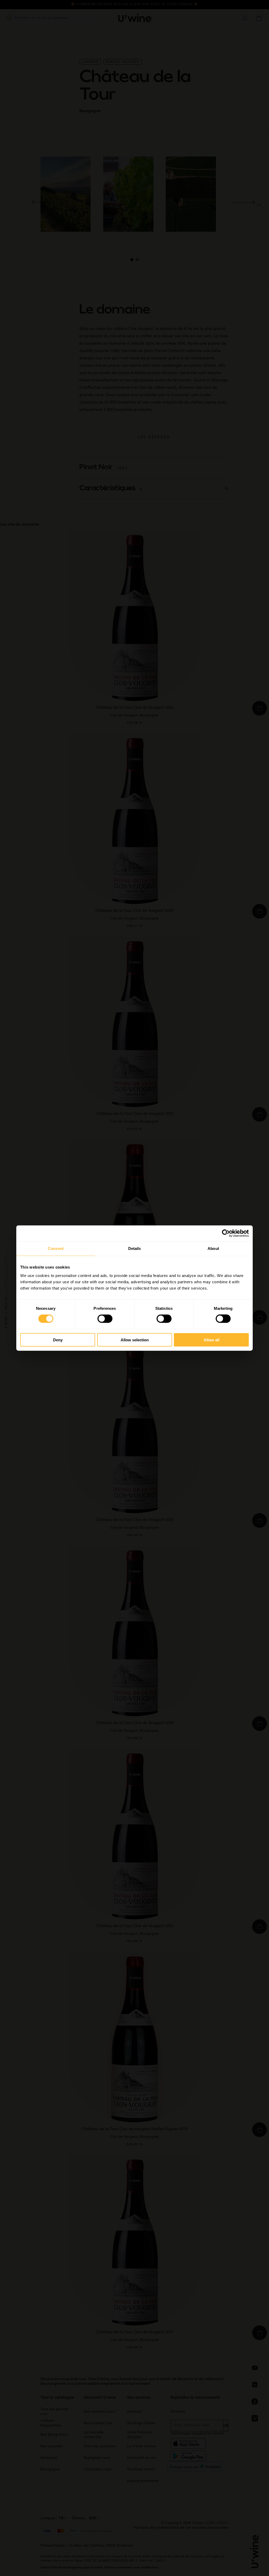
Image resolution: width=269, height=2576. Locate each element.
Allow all (211, 1340)
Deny (58, 1340)
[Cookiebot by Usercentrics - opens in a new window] (226, 1233)
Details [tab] (135, 1248)
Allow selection (135, 1340)
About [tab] (213, 1248)
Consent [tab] (56, 1248)
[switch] (105, 1319)
